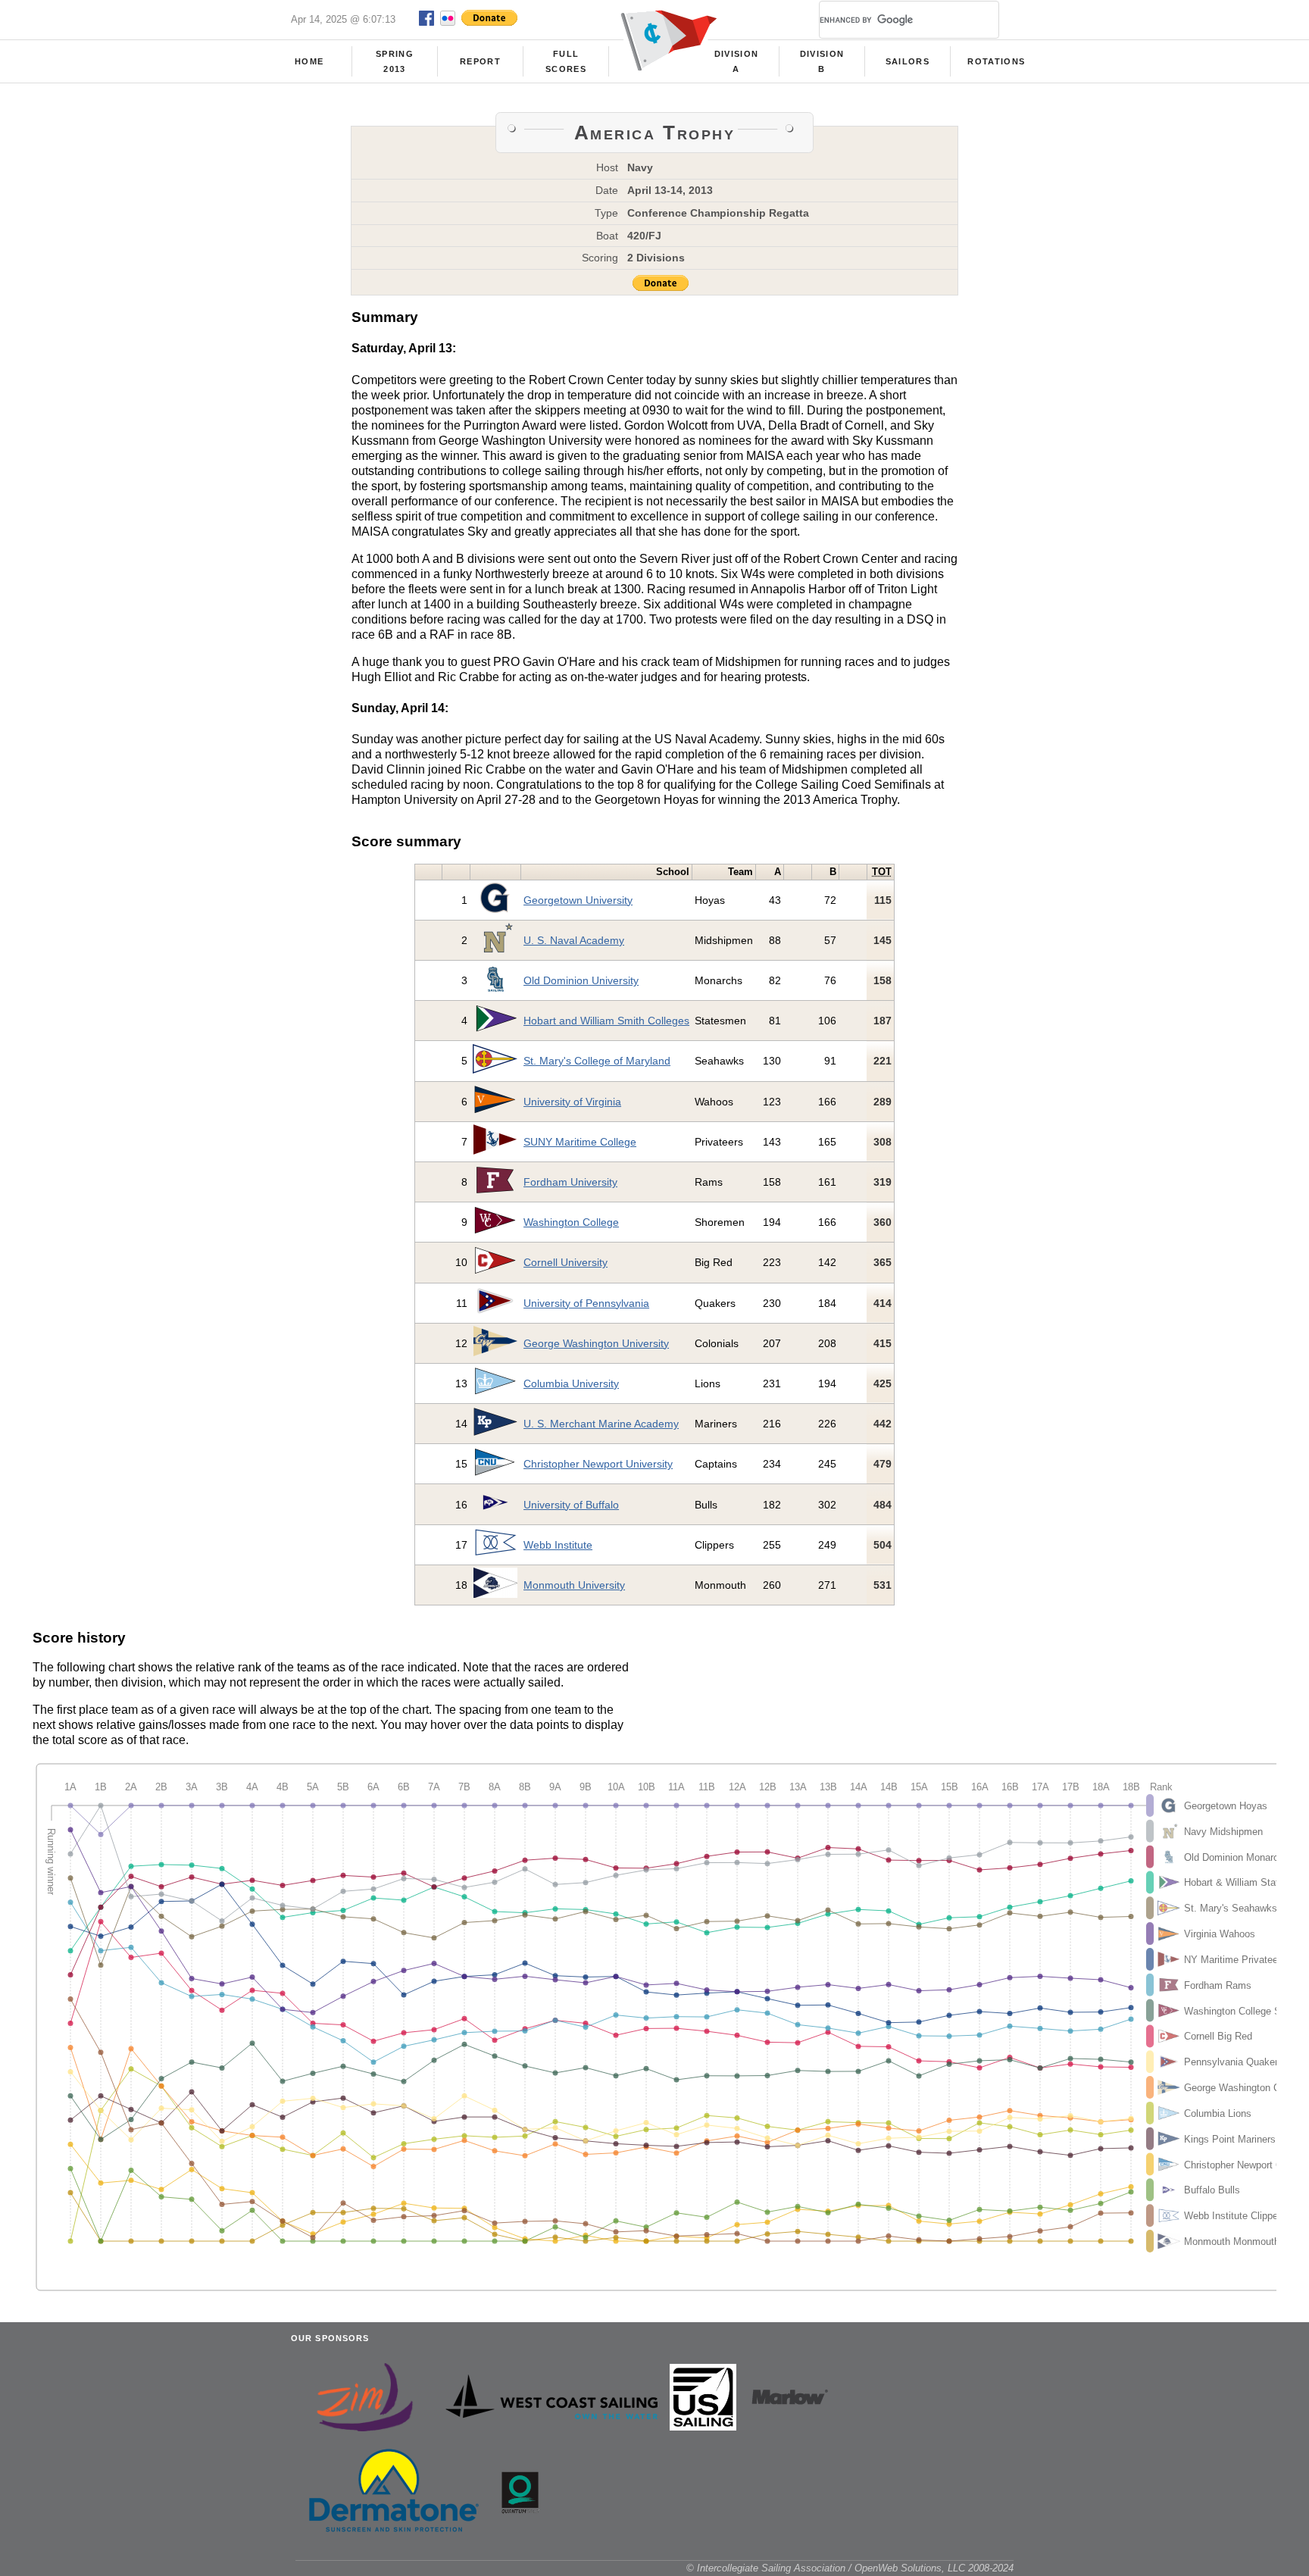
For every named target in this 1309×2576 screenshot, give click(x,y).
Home (309, 61)
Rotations (996, 61)
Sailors (908, 61)
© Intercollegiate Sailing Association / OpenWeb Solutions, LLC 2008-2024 (850, 2568)
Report (480, 61)
